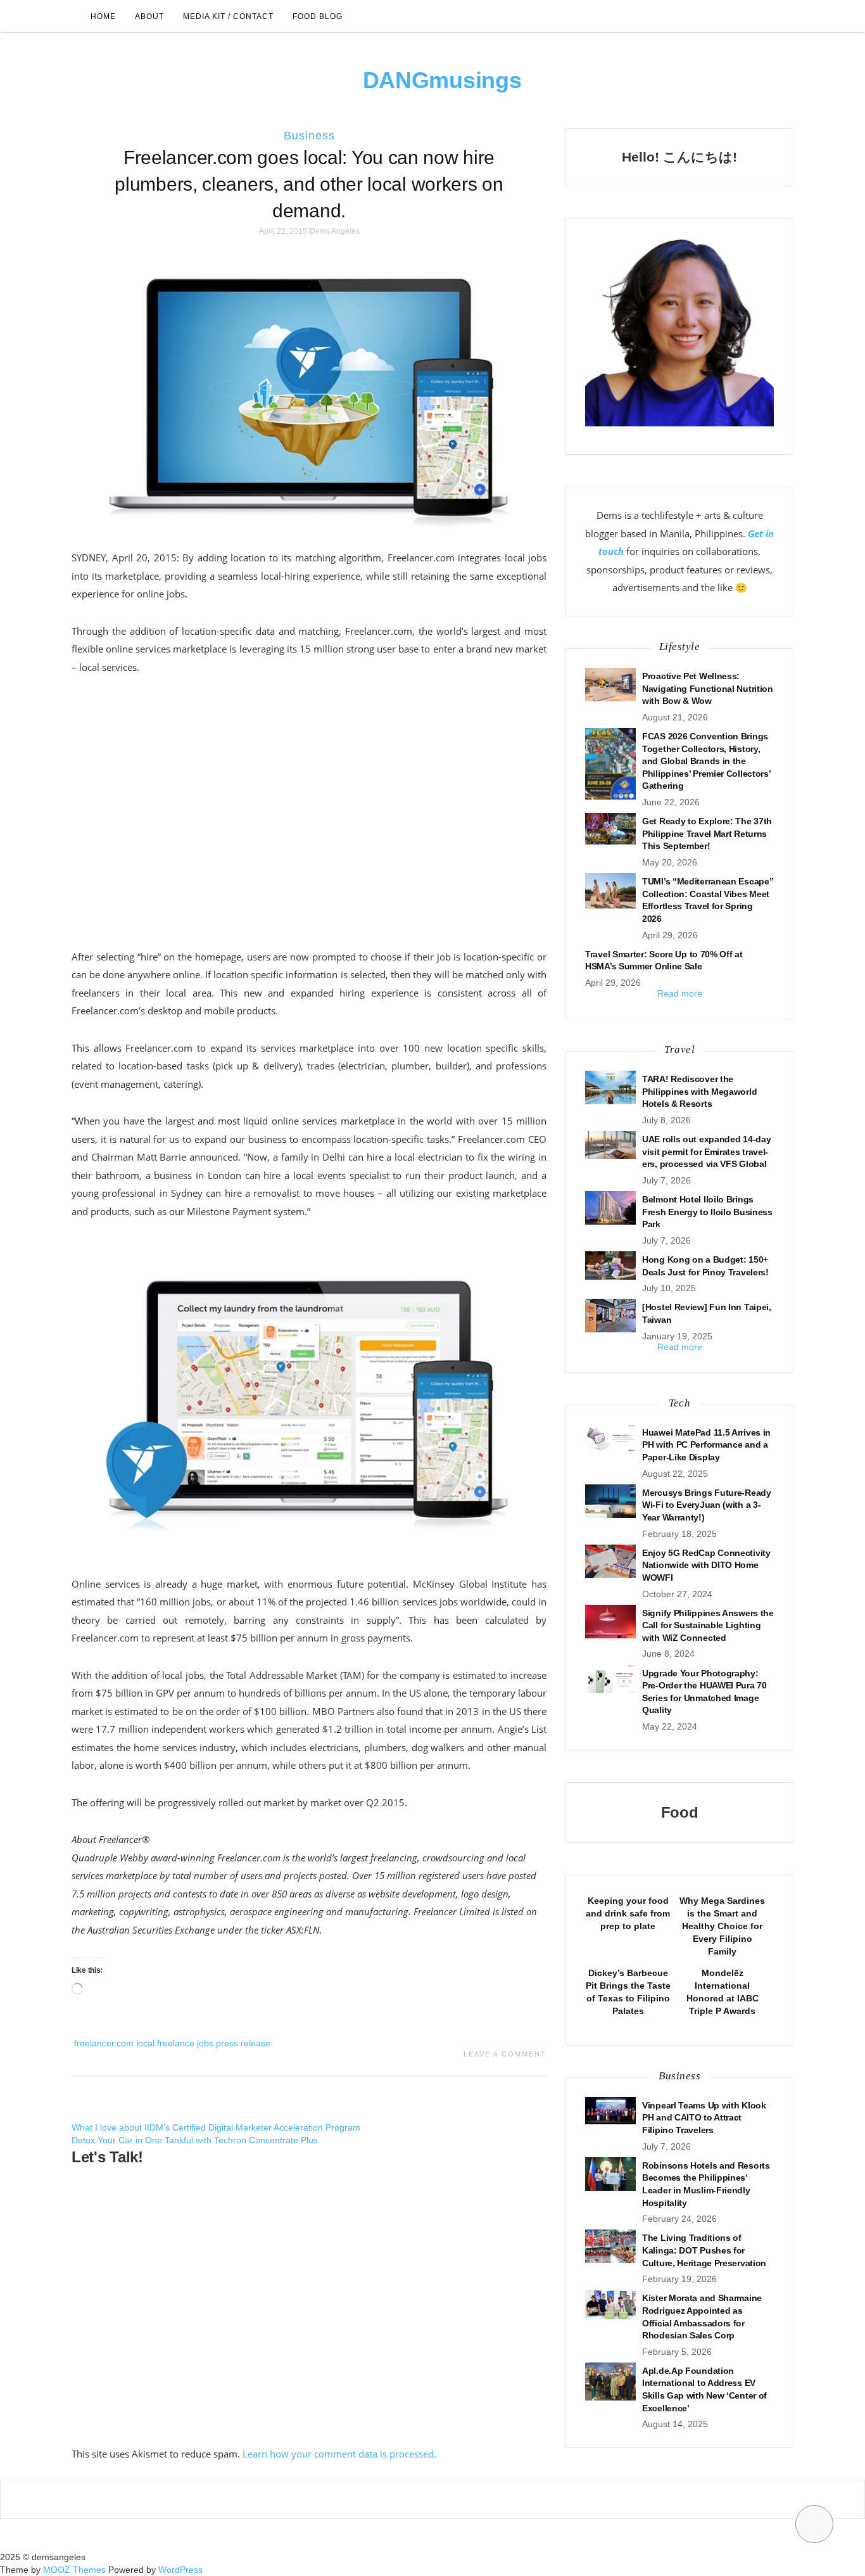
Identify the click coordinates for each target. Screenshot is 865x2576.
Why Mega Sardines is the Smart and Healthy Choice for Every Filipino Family (722, 1926)
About (149, 16)
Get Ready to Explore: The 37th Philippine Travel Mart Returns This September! (707, 833)
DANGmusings (442, 80)
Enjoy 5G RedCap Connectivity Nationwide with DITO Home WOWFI (706, 1565)
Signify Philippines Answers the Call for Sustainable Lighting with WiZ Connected (708, 1625)
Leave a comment (505, 2054)
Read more (680, 993)
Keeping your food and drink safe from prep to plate (628, 1913)
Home (103, 16)
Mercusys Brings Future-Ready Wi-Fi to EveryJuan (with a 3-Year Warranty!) (707, 1505)
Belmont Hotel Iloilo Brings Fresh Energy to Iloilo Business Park (707, 1212)
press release (243, 2043)
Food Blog (318, 16)
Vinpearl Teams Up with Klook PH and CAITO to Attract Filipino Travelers (704, 2118)
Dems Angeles (335, 231)
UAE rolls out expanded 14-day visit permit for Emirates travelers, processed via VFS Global (706, 1151)
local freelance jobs (175, 2043)
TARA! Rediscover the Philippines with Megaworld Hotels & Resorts (699, 1091)
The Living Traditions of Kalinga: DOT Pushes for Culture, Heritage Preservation (704, 2250)
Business (309, 136)
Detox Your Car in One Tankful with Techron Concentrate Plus (195, 2140)
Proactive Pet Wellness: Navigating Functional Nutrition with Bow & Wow (708, 688)
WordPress (180, 2570)
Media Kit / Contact (228, 16)
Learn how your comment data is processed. (339, 2454)
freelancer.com (104, 2043)
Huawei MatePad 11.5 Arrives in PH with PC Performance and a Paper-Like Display (706, 1445)
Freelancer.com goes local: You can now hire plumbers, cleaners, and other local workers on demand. (309, 184)
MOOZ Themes (74, 2570)
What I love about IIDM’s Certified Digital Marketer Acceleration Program (216, 2127)
